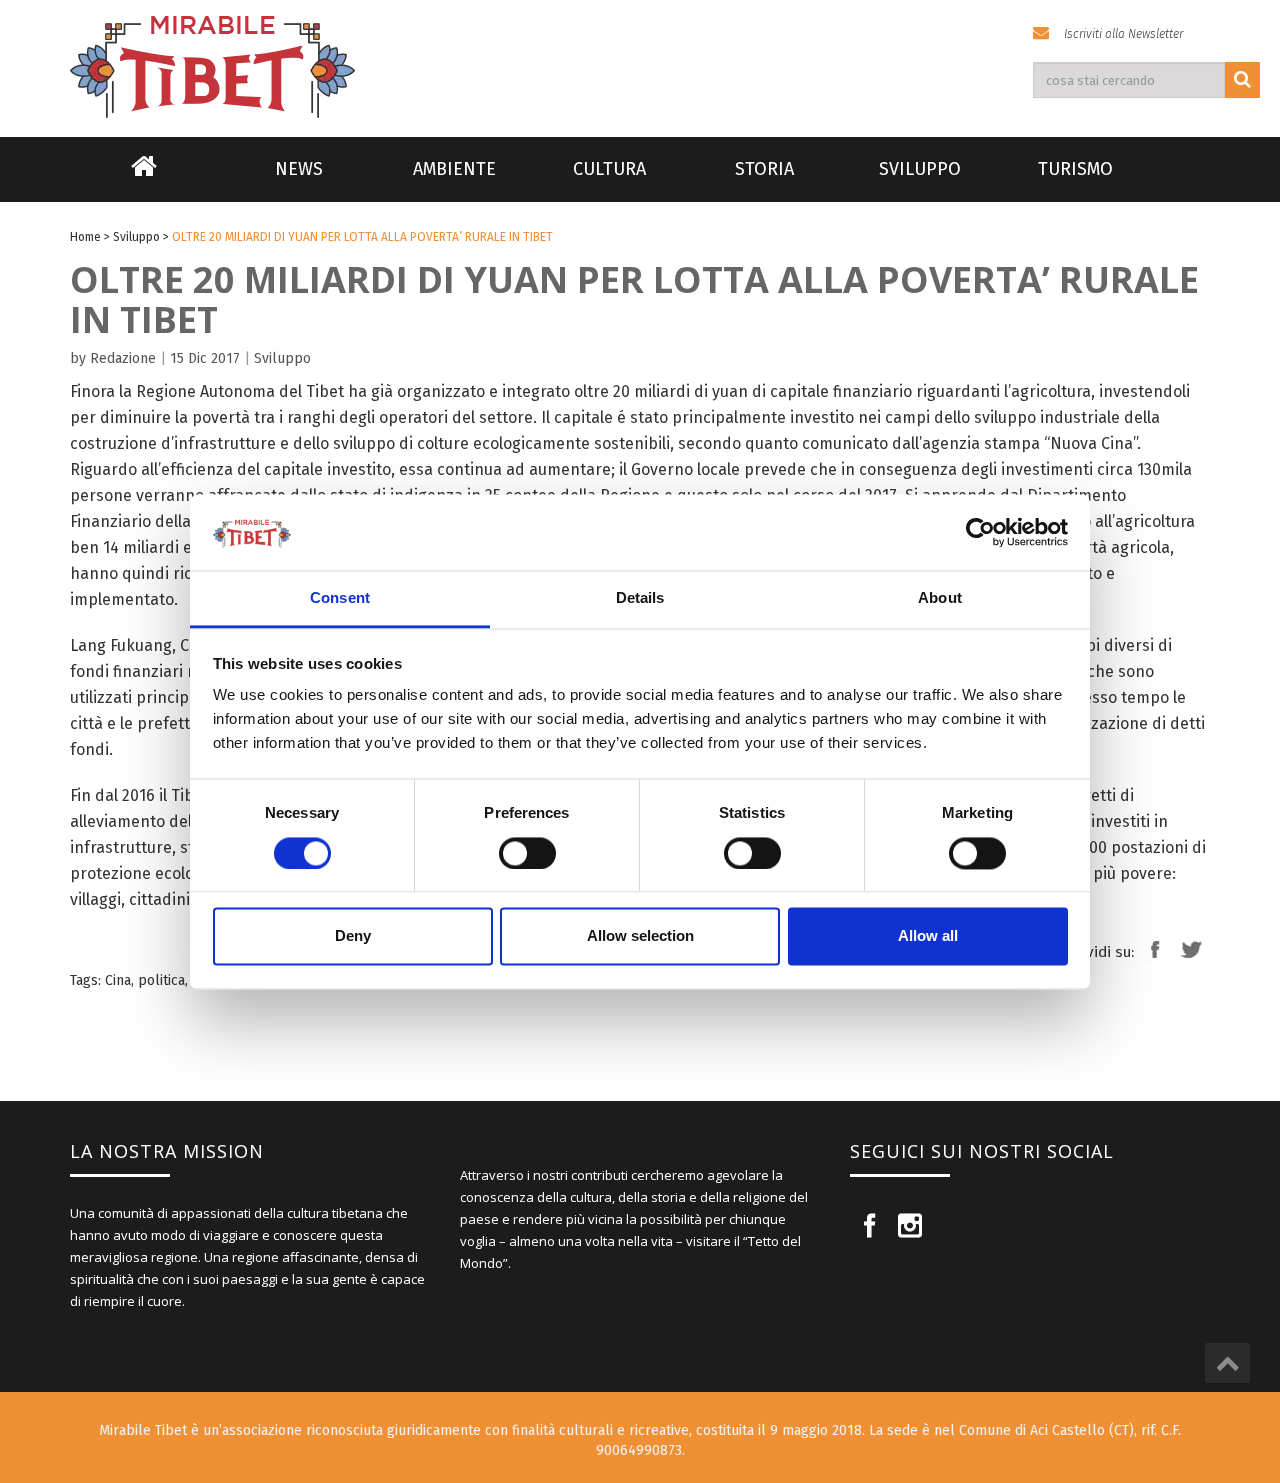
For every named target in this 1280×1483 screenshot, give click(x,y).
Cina (118, 980)
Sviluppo (920, 169)
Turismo (1075, 169)
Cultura (609, 169)
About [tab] (940, 598)
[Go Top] (1227, 1363)
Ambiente (454, 169)
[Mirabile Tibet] (640, 43)
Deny (353, 936)
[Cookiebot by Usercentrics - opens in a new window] (980, 532)
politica (161, 980)
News (299, 169)
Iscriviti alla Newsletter (1123, 34)
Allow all (928, 936)
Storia (764, 169)
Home (144, 179)
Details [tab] (640, 598)
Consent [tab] (340, 598)
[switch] (527, 853)
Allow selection (640, 936)
